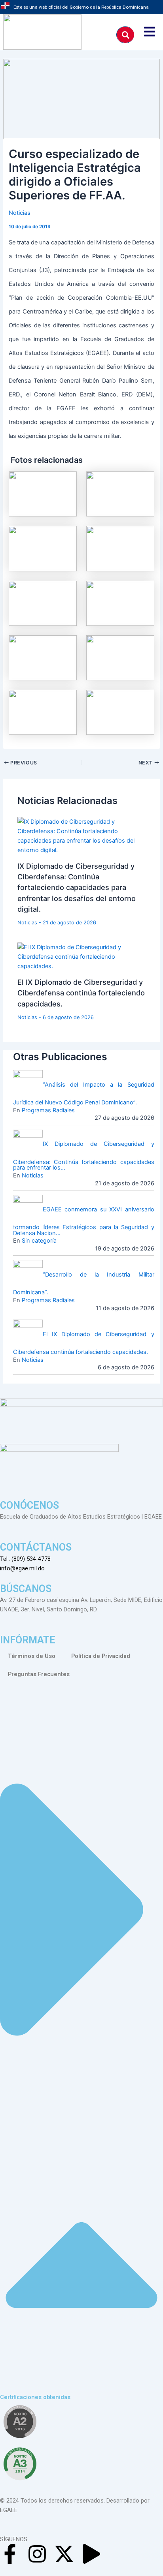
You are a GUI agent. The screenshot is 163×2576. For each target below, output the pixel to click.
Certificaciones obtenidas (35, 2397)
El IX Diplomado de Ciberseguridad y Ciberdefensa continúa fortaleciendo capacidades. (81, 993)
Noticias (20, 213)
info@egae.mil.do (22, 1568)
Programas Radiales (48, 1110)
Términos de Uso (32, 1656)
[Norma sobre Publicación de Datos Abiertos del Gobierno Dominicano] (20, 2464)
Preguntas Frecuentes (39, 1674)
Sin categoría (39, 1241)
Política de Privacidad (101, 1656)
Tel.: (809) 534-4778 (25, 1559)
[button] (81, 2047)
